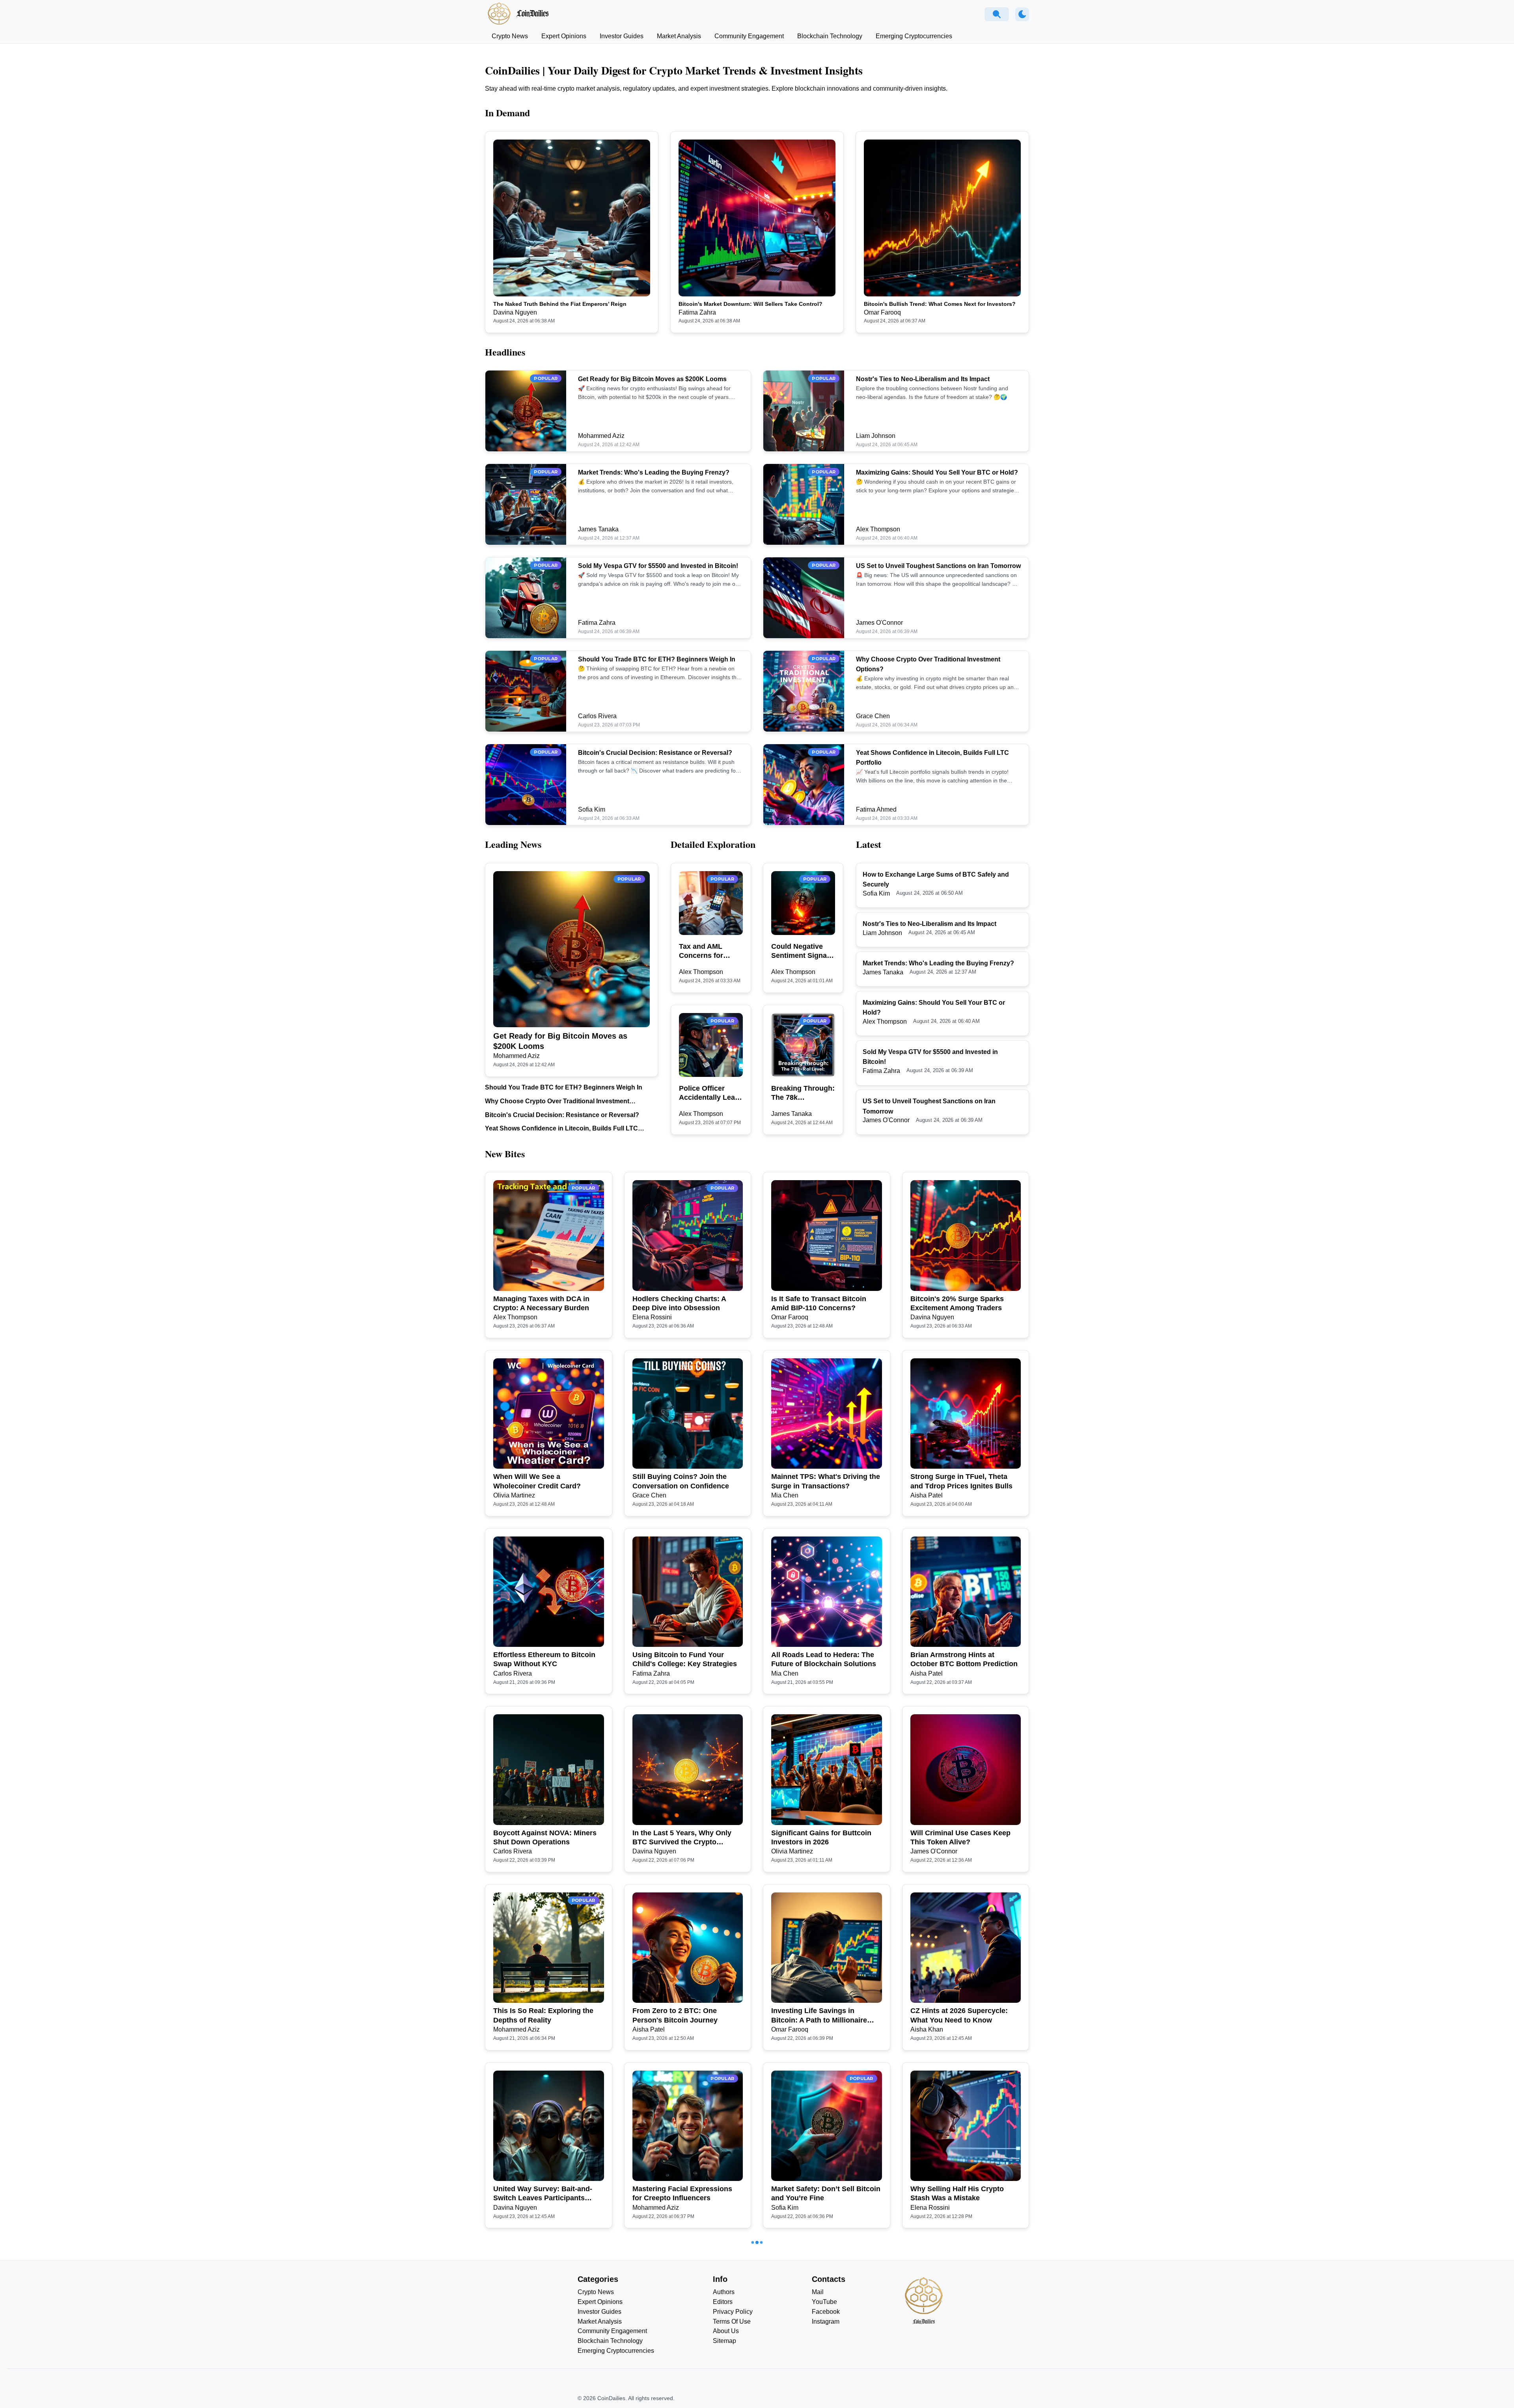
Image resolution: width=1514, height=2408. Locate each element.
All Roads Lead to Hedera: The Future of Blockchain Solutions (824, 1659)
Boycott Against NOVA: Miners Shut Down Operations (545, 1837)
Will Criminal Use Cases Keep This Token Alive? (960, 1837)
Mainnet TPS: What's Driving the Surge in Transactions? (826, 1481)
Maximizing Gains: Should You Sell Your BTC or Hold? (937, 472)
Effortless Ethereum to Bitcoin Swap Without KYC (544, 1659)
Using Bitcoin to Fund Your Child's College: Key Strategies (685, 1659)
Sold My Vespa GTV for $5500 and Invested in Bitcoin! (658, 566)
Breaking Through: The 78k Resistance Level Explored (803, 1093)
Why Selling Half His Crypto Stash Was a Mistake (957, 2193)
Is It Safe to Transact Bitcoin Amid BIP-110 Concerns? (819, 1303)
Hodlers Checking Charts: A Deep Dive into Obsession (679, 1303)
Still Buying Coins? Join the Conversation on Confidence (681, 1481)
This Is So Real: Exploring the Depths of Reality (543, 2015)
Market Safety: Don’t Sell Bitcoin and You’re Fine (826, 2193)
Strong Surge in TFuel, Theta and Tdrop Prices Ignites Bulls (961, 1481)
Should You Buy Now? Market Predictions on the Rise (544, 2372)
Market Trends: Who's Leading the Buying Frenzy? (654, 472)
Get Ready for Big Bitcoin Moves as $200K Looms (652, 379)
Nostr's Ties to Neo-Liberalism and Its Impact (923, 379)
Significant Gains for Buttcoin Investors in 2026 (821, 1837)
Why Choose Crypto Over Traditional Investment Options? (557, 1102)
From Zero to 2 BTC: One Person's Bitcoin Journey (675, 2015)
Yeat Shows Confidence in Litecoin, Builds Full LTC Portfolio (561, 1129)
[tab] (510, 36)
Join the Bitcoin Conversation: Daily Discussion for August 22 (823, 2372)
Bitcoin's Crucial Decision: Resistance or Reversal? (655, 753)
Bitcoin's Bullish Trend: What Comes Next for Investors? (940, 304)
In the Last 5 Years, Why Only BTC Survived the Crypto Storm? (682, 1838)
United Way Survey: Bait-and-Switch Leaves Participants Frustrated (543, 2194)
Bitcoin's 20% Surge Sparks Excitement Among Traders (957, 1303)
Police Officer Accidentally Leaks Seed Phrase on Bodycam (711, 1093)
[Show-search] (997, 14)
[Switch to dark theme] (1022, 14)
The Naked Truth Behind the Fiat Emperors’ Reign (560, 304)
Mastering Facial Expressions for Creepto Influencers (682, 2193)
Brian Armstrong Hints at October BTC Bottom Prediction (964, 1659)
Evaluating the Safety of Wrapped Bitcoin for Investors (961, 2372)
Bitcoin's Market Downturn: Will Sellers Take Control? (750, 304)
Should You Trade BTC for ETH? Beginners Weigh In (657, 659)
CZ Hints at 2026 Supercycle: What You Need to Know (959, 2015)
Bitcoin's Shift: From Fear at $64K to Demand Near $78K (680, 2372)
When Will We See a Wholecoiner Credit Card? (537, 1481)
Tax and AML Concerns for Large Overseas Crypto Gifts (706, 952)
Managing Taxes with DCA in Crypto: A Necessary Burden (541, 1303)
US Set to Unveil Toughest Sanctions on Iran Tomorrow (938, 566)
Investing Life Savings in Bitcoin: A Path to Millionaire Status (819, 2016)
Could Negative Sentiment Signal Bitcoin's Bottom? (802, 952)
